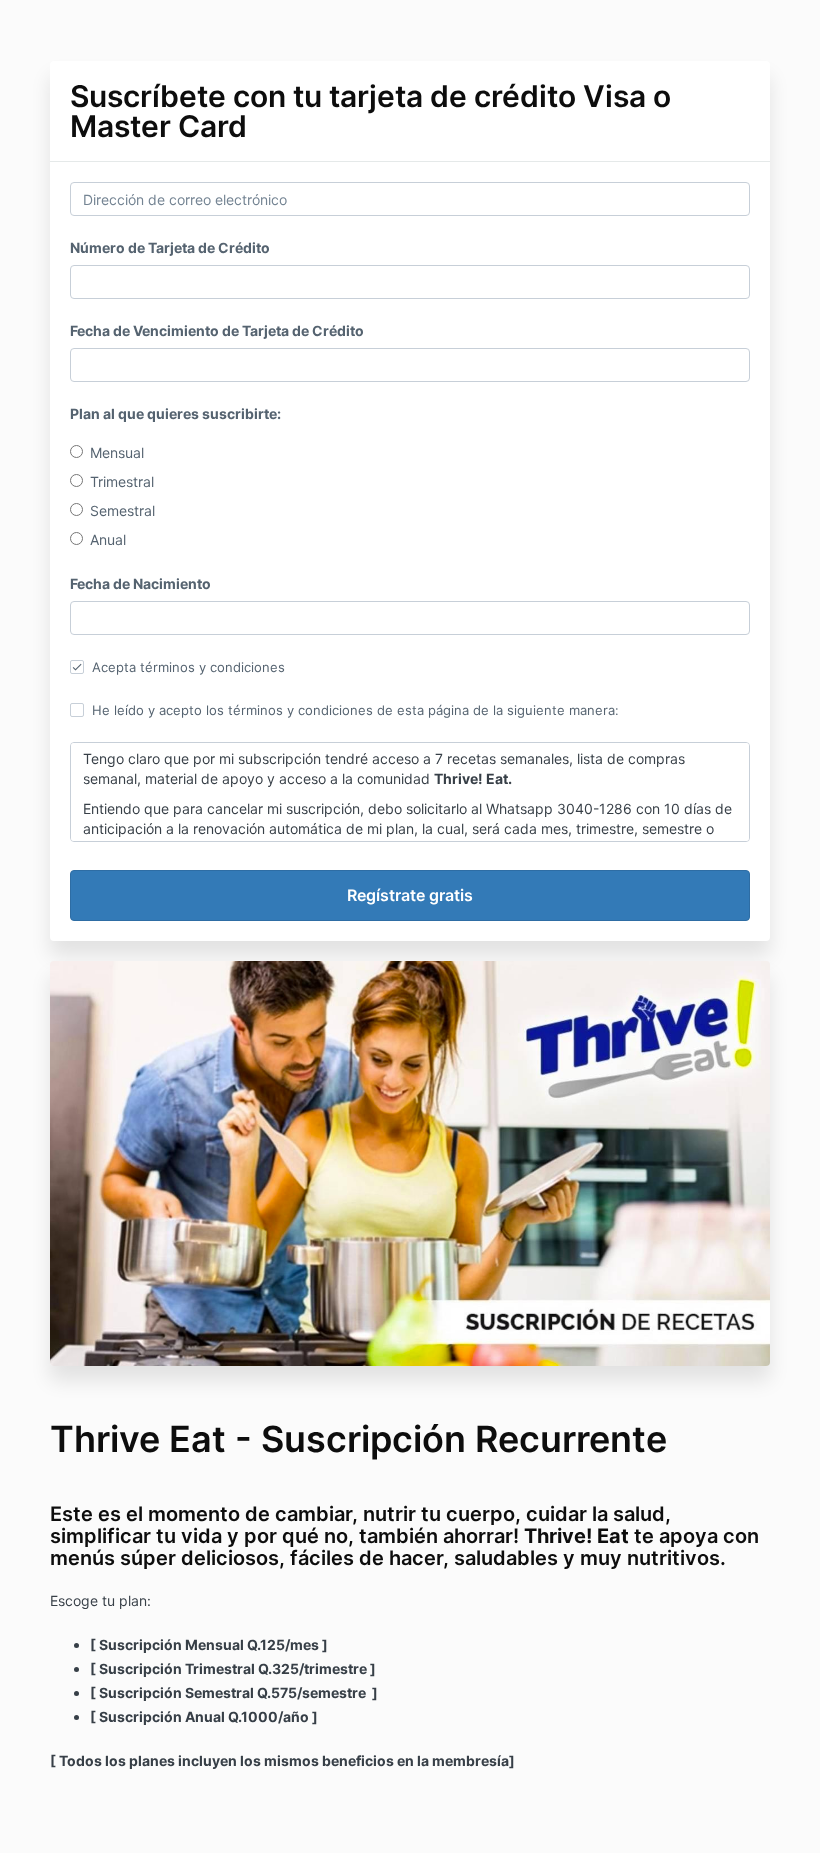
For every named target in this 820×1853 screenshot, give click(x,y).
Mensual (117, 452)
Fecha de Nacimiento (140, 583)
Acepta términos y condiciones (188, 667)
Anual (108, 539)
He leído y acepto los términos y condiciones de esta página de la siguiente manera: (355, 710)
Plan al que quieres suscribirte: (175, 413)
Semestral (122, 510)
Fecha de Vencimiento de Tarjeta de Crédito (217, 330)
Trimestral (122, 481)
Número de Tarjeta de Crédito (170, 247)
